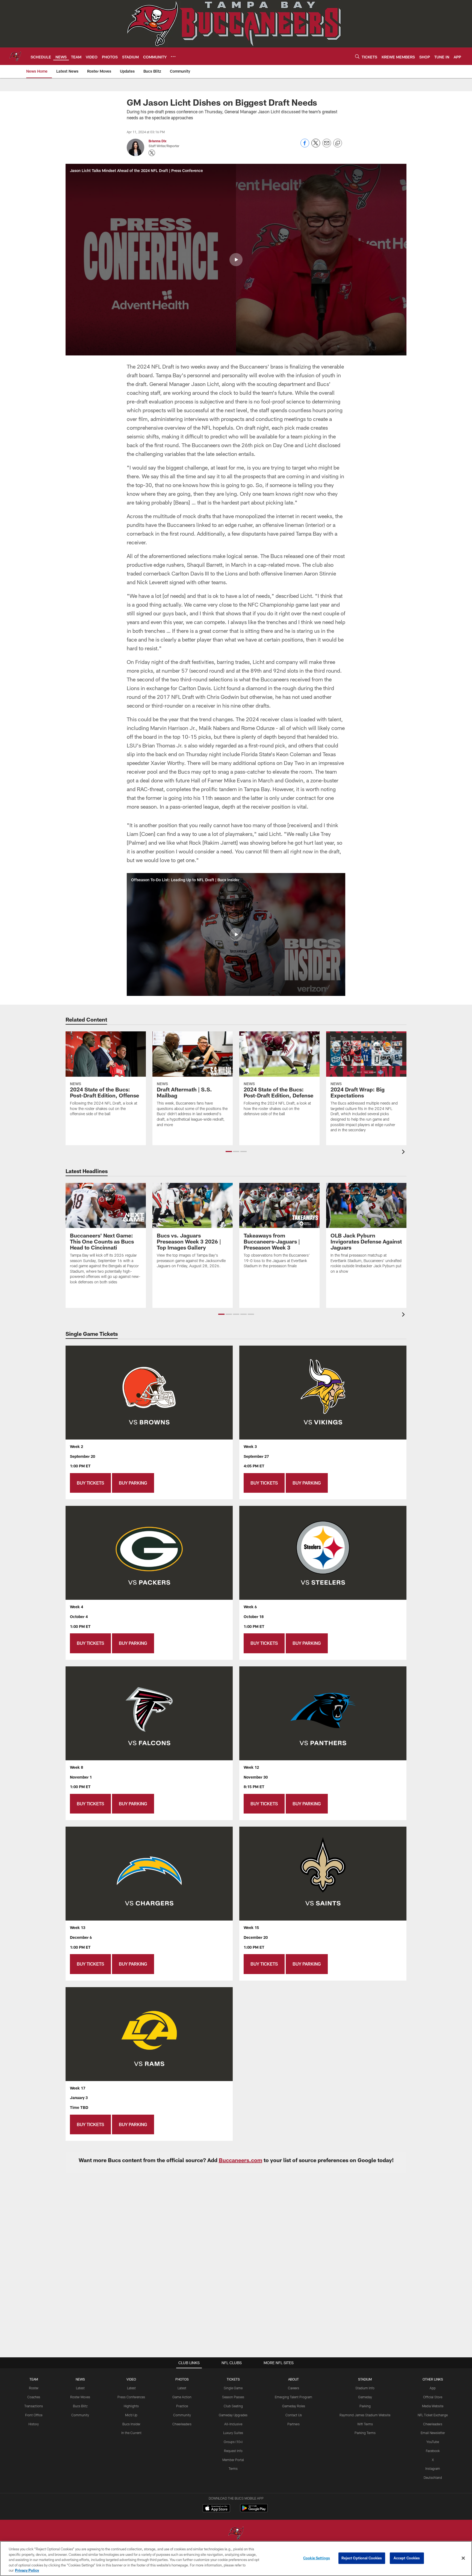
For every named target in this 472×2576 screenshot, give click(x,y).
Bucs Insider (131, 2424)
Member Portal (233, 2460)
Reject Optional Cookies (362, 2558)
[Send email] (327, 146)
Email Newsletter (433, 2433)
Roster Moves (80, 2397)
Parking (365, 2406)
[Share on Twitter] (316, 146)
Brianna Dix (157, 141)
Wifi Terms (365, 2424)
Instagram (433, 2468)
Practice (182, 2406)
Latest (80, 2388)
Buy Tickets (90, 1483)
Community (80, 2415)
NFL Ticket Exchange (433, 2415)
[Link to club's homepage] (15, 56)
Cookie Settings (317, 2558)
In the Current (131, 2433)
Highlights (131, 2406)
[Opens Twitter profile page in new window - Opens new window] (152, 153)
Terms (233, 2468)
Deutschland (433, 2477)
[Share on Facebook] (305, 146)
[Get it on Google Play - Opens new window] (254, 2511)
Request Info (233, 2451)
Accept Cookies (407, 2558)
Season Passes (233, 2397)
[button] (236, 260)
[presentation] (404, 1152)
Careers (293, 2388)
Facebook (433, 2451)
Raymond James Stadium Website (365, 2415)
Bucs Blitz (80, 2406)
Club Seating (233, 2406)
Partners (293, 2424)
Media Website (433, 2406)
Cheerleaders (182, 2424)
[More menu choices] (173, 57)
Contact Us (294, 2415)
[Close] (463, 2558)
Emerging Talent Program (293, 2397)
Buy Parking (133, 1483)
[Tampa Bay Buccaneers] (236, 2534)
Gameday (365, 2397)
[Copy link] (338, 143)
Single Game (233, 2388)
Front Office (34, 2415)
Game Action (182, 2397)
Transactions (34, 2406)
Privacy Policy (27, 2570)
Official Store (433, 2397)
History (34, 2424)
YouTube (433, 2442)
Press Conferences (131, 2397)
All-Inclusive (233, 2424)
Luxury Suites (233, 2433)
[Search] (357, 56)
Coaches (34, 2397)
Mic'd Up (131, 2415)
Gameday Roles (294, 2406)
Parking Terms (365, 2433)
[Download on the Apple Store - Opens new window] (216, 2509)
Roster (34, 2388)
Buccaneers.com (241, 2160)
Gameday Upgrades (233, 2415)
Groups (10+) (233, 2442)
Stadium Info (365, 2388)
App (433, 2388)
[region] (236, 2559)
